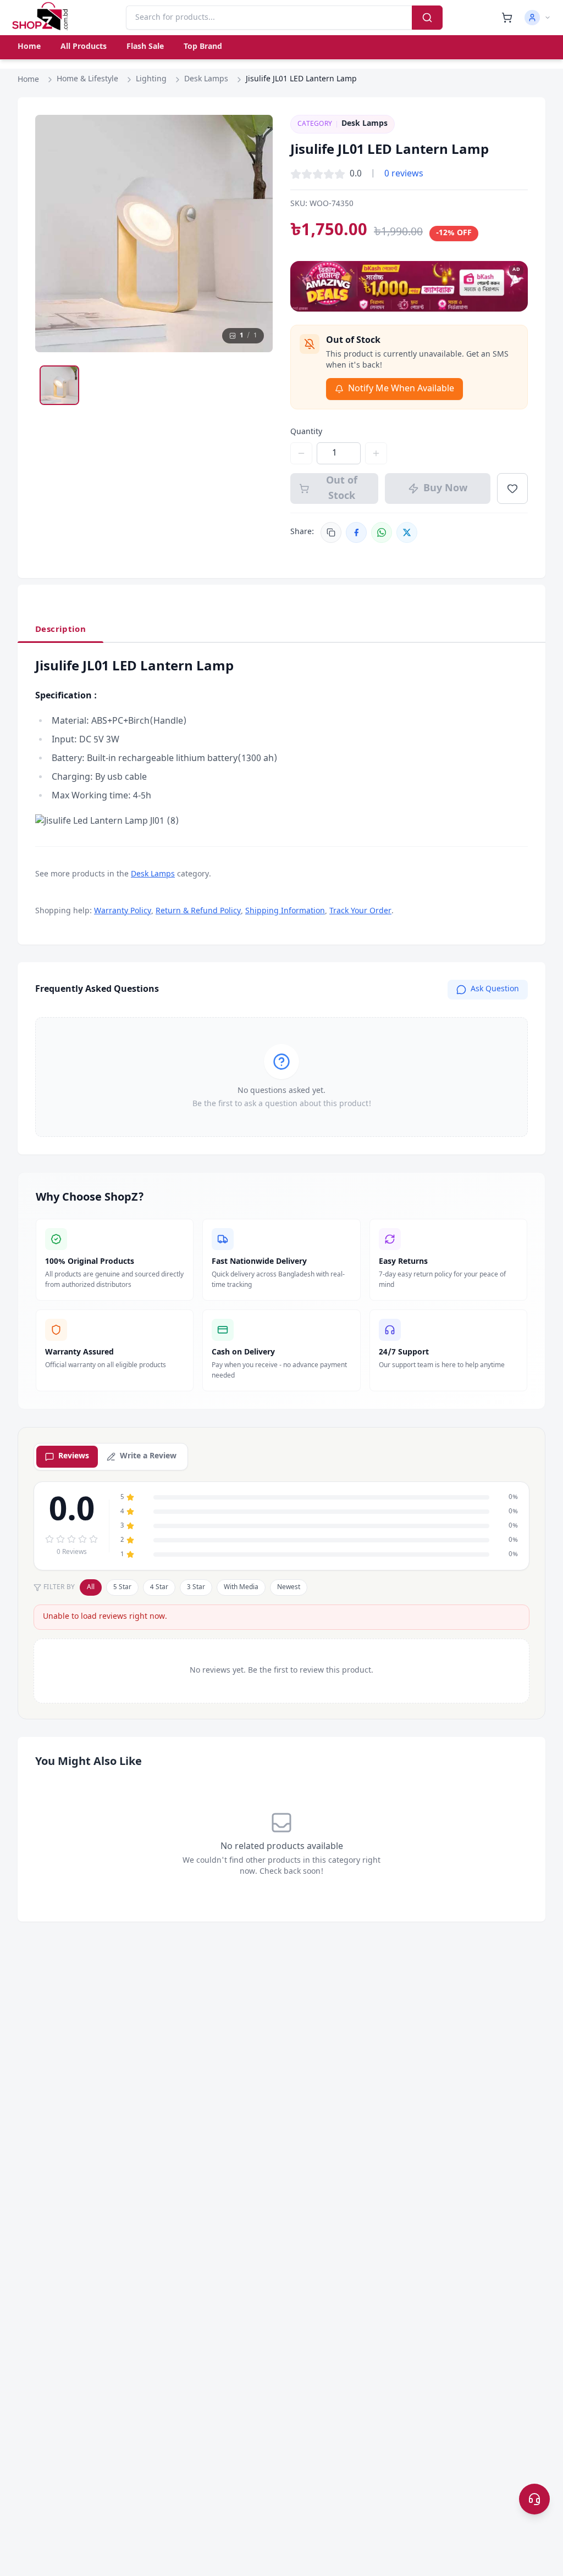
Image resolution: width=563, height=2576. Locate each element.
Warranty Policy (123, 911)
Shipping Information (285, 911)
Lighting (151, 79)
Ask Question (495, 989)
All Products (84, 47)
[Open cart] (507, 18)
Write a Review (148, 1456)
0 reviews (404, 174)
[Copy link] (331, 532)
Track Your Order (360, 911)
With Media (241, 1587)
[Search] (427, 18)
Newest (289, 1587)
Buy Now (445, 488)
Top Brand (203, 47)
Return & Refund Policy (198, 911)
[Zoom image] (254, 134)
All (91, 1587)
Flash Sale (145, 47)
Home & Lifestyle (87, 79)
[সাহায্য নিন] (534, 2499)
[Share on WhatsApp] (382, 532)
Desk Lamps (206, 79)
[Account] (538, 18)
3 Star (196, 1587)
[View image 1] (59, 385)
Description (60, 630)
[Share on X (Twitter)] (407, 532)
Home (29, 47)
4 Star (159, 1587)
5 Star (122, 1587)
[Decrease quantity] (301, 453)
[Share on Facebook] (356, 532)
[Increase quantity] (376, 453)
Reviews (74, 1456)
